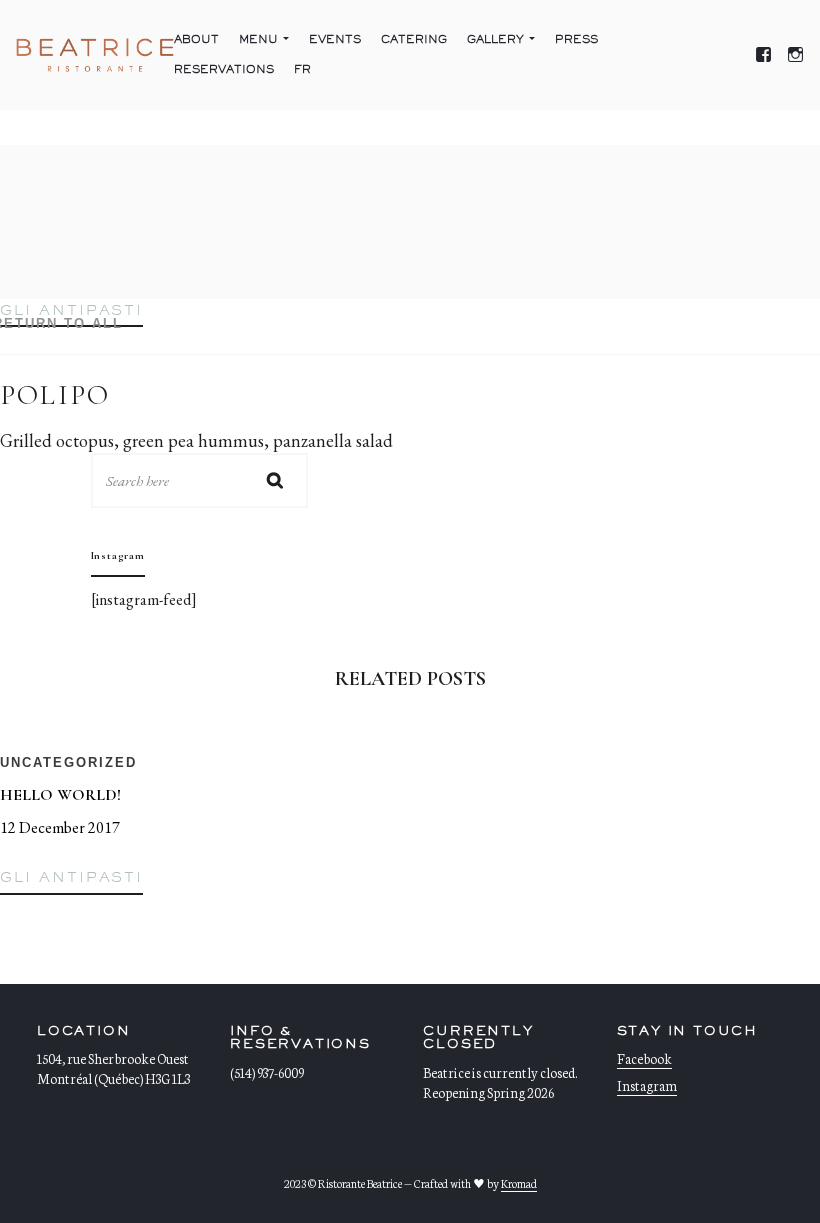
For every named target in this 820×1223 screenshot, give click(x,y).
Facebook (644, 1058)
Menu (258, 40)
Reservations (224, 70)
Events (335, 40)
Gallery (495, 40)
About (196, 40)
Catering (414, 40)
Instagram (647, 1085)
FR (302, 70)
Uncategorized (68, 762)
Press (576, 40)
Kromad (519, 1183)
